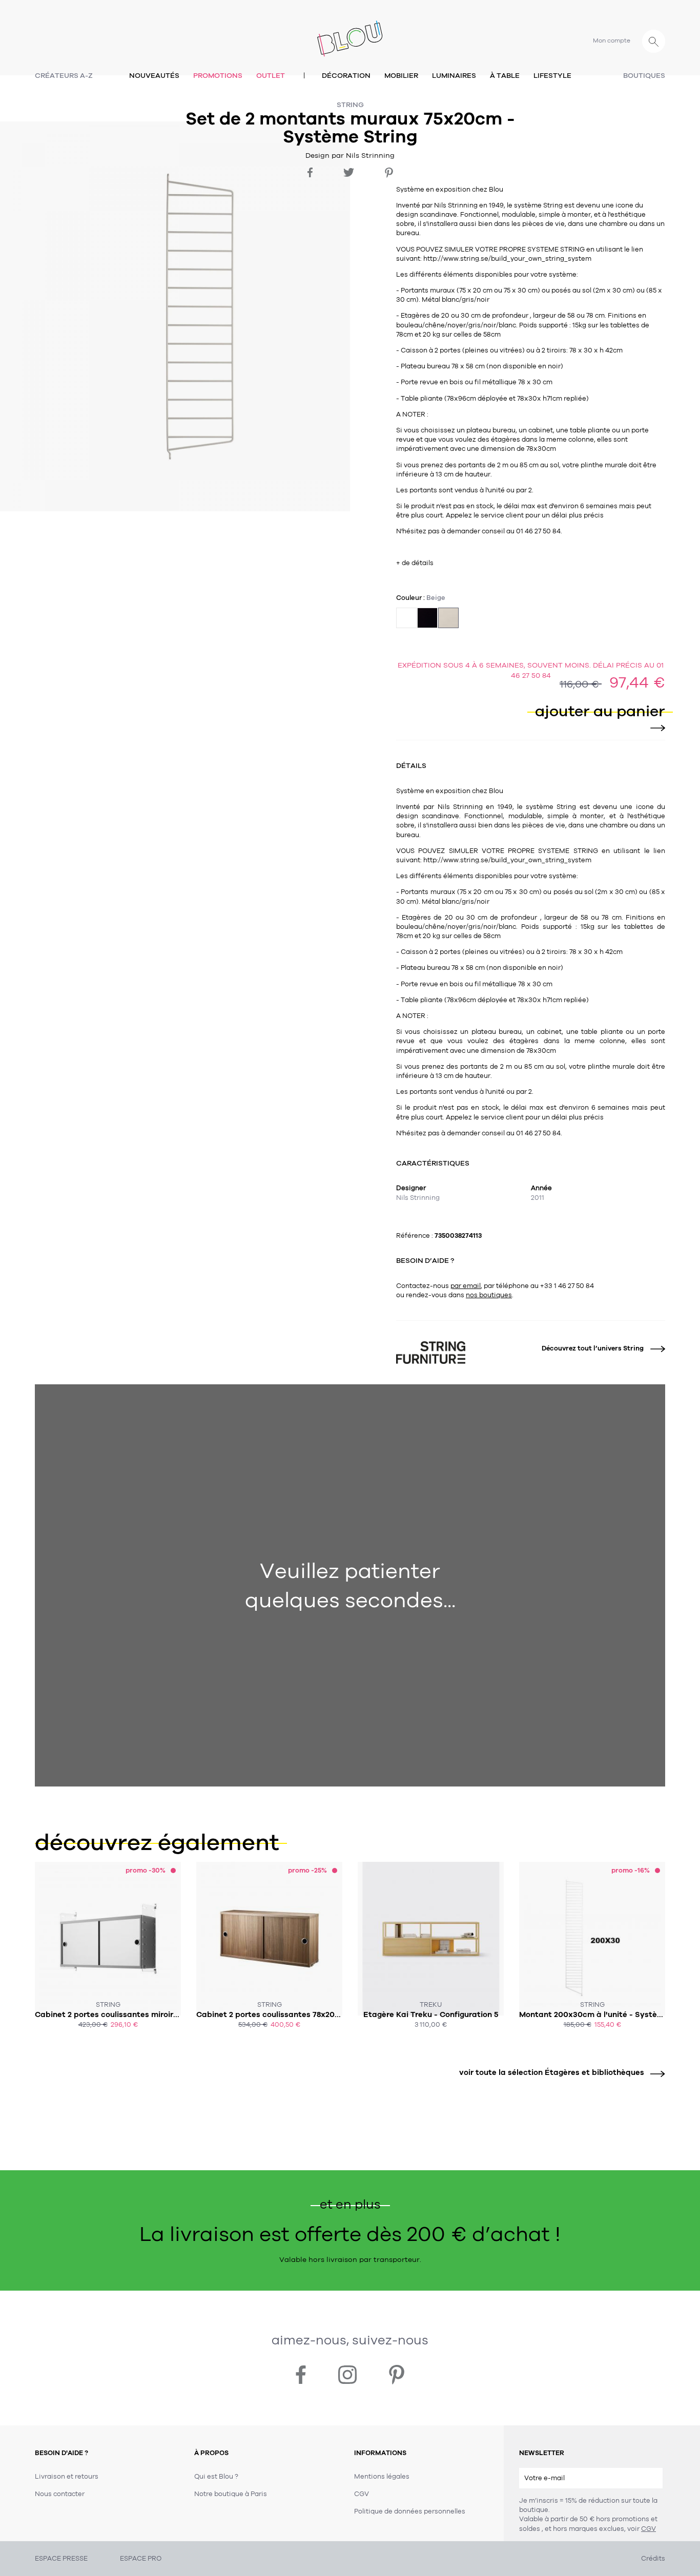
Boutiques (644, 76)
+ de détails (415, 563)
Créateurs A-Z (64, 76)
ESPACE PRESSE (61, 2559)
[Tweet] (349, 172)
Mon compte (612, 40)
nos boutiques (489, 1295)
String (350, 105)
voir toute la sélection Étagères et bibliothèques (552, 2072)
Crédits (653, 2559)
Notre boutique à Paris (231, 2494)
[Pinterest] (389, 173)
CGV (648, 2529)
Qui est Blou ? (216, 2477)
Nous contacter (60, 2494)
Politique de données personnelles (410, 2511)
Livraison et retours (67, 2477)
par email (466, 1286)
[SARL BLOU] (350, 33)
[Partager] (310, 172)
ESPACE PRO (141, 2559)
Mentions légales (382, 2477)
